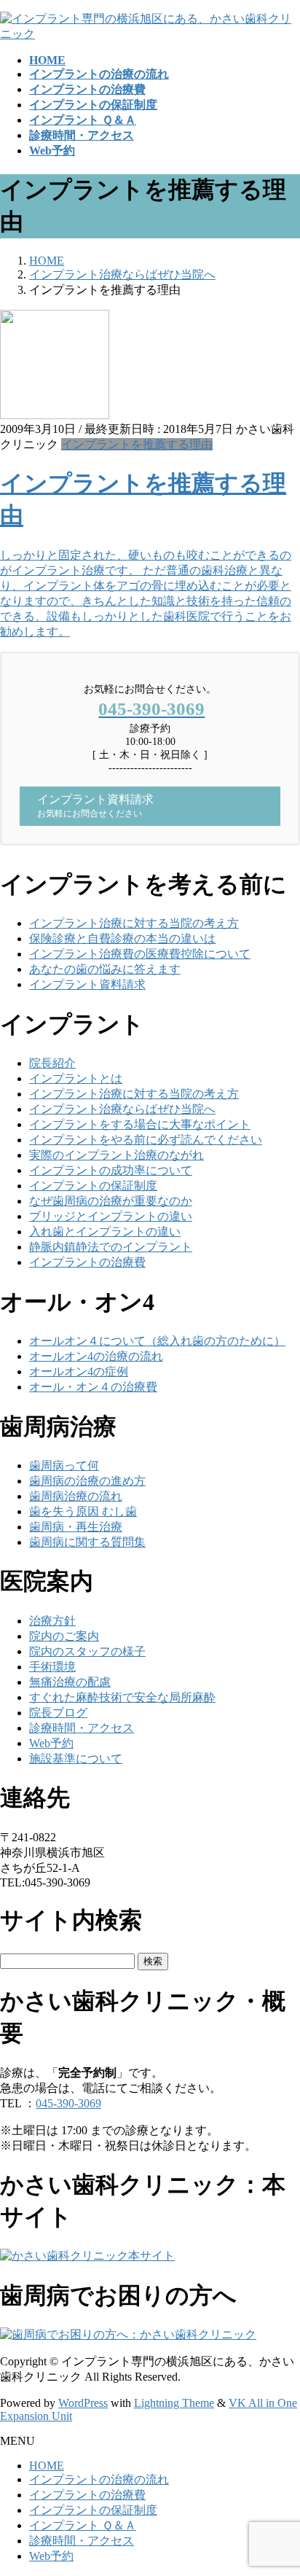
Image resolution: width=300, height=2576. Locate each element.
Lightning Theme (174, 2403)
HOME (47, 2466)
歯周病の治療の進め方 (87, 1481)
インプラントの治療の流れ (99, 2479)
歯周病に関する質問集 (87, 1542)
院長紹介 (52, 1063)
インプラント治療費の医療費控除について (140, 954)
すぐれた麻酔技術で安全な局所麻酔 (122, 1697)
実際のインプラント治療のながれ (117, 1155)
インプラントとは (76, 1078)
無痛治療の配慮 (70, 1682)
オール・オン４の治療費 (93, 1387)
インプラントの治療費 (87, 1262)
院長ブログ (58, 1713)
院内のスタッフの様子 (87, 1651)
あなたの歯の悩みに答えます (105, 969)
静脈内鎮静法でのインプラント (111, 1247)
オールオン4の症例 (79, 1371)
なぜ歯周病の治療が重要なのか (111, 1201)
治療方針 (52, 1621)
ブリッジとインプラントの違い (111, 1216)
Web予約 (51, 1743)
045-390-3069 (68, 2103)
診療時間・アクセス (82, 1728)
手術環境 (52, 1667)
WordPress (83, 2403)
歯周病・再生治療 (76, 1527)
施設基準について (76, 1759)
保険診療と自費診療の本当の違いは (122, 938)
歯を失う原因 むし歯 (83, 1511)
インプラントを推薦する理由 (137, 444)
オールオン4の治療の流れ (96, 1356)
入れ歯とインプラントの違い (105, 1232)
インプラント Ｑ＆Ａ (83, 2525)
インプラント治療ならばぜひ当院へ (122, 1109)
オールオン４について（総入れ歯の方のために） (157, 1341)
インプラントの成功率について (111, 1170)
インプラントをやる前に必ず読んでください (146, 1140)
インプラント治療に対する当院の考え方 (134, 923)
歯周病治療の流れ (76, 1496)
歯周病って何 (64, 1465)
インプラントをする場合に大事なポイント (140, 1124)
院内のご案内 (64, 1636)
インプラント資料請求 (87, 984)
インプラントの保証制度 (93, 1186)
